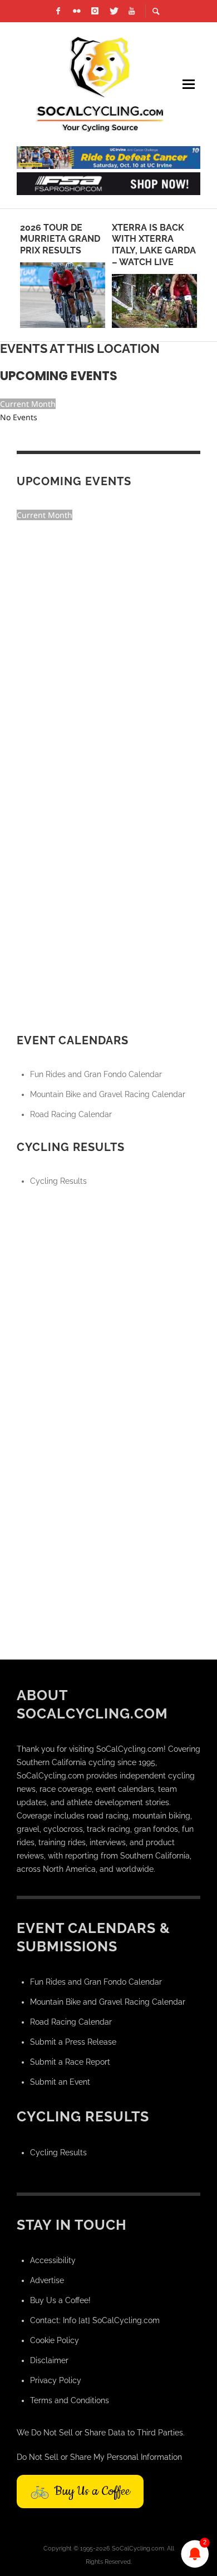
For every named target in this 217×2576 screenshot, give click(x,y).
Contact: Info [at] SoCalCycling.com (95, 2320)
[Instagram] (95, 11)
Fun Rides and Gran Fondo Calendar (96, 1074)
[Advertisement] (108, 1315)
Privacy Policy (56, 2380)
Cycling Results (58, 1181)
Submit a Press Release (73, 2042)
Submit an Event (60, 2082)
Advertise (47, 2280)
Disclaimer (49, 2360)
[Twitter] (114, 11)
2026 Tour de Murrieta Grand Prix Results (60, 239)
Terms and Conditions (70, 2400)
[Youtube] (132, 11)
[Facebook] (58, 11)
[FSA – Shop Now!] (108, 183)
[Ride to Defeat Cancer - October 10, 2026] (108, 157)
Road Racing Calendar (71, 1114)
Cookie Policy (55, 2340)
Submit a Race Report (70, 2062)
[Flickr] (77, 11)
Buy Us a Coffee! (60, 2300)
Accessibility (53, 2260)
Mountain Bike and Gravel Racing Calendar (108, 1094)
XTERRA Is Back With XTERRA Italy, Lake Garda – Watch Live (154, 245)
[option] (63, 275)
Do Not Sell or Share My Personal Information (99, 2457)
